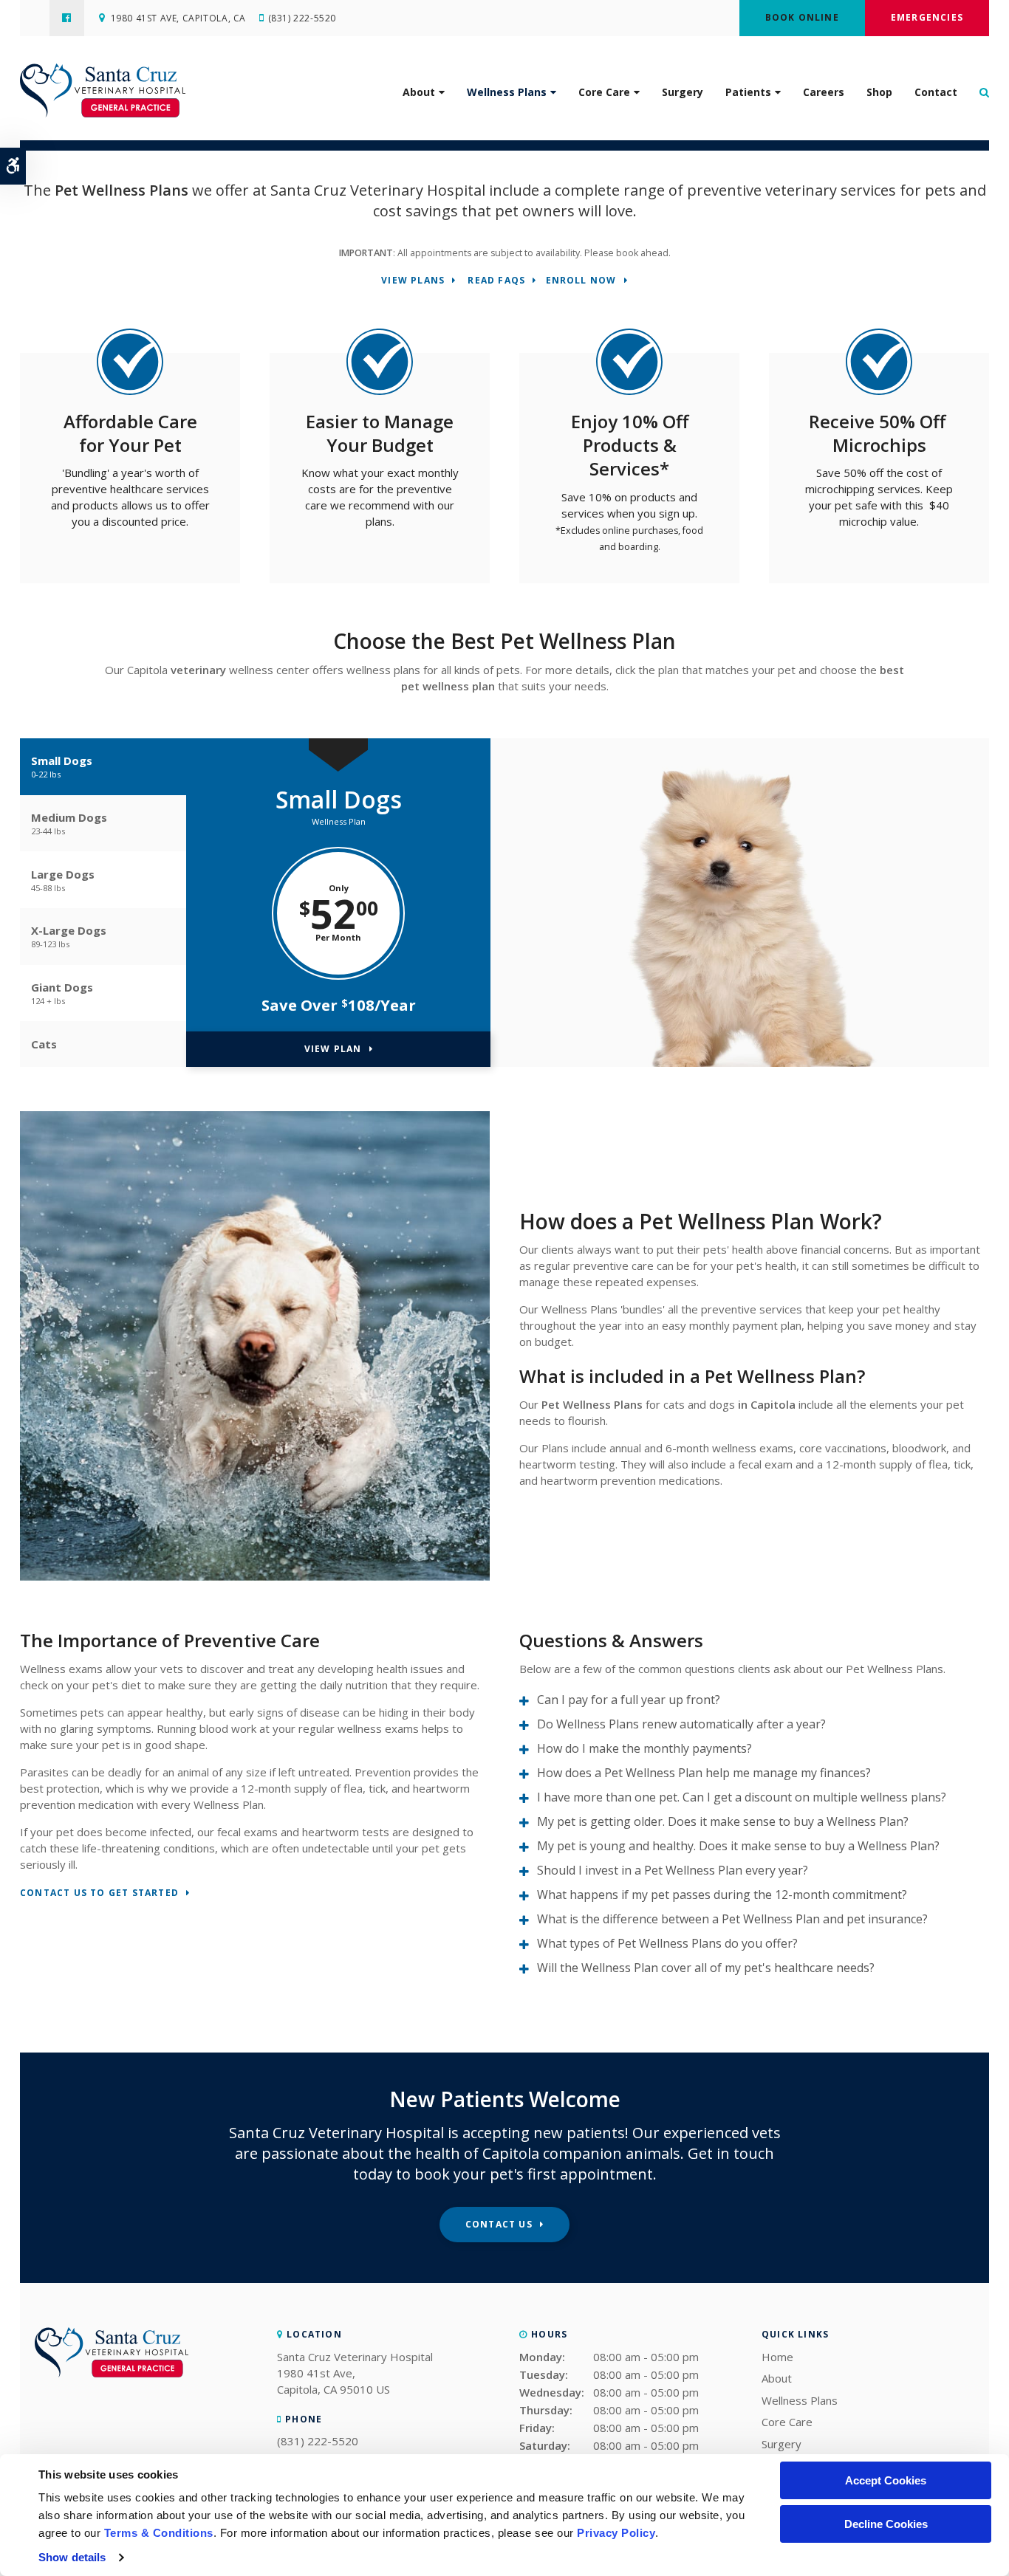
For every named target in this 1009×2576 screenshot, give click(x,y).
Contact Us (499, 2224)
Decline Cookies (886, 2524)
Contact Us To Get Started (99, 1893)
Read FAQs (496, 281)
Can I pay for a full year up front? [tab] (629, 1700)
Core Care (604, 92)
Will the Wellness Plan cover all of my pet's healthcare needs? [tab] (706, 1968)
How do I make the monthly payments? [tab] (644, 1748)
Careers (824, 92)
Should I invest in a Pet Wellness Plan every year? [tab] (673, 1870)
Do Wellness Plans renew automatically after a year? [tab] (681, 1724)
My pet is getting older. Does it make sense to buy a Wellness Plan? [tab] (723, 1821)
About (419, 92)
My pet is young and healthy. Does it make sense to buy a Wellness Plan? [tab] (738, 1846)
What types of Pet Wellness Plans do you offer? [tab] (667, 1943)
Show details (72, 2557)
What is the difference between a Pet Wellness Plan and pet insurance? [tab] (732, 1919)
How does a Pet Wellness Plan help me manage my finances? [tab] (704, 1773)
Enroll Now (581, 281)
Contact (936, 92)
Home (777, 2357)
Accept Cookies (886, 2480)
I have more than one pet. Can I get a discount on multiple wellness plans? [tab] (742, 1797)
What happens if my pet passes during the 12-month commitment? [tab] (722, 1895)
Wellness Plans (507, 92)
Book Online (802, 17)
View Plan (333, 1049)
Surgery (683, 92)
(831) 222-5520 (302, 18)
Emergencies (927, 17)
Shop (879, 92)
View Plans (413, 281)
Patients (748, 92)
